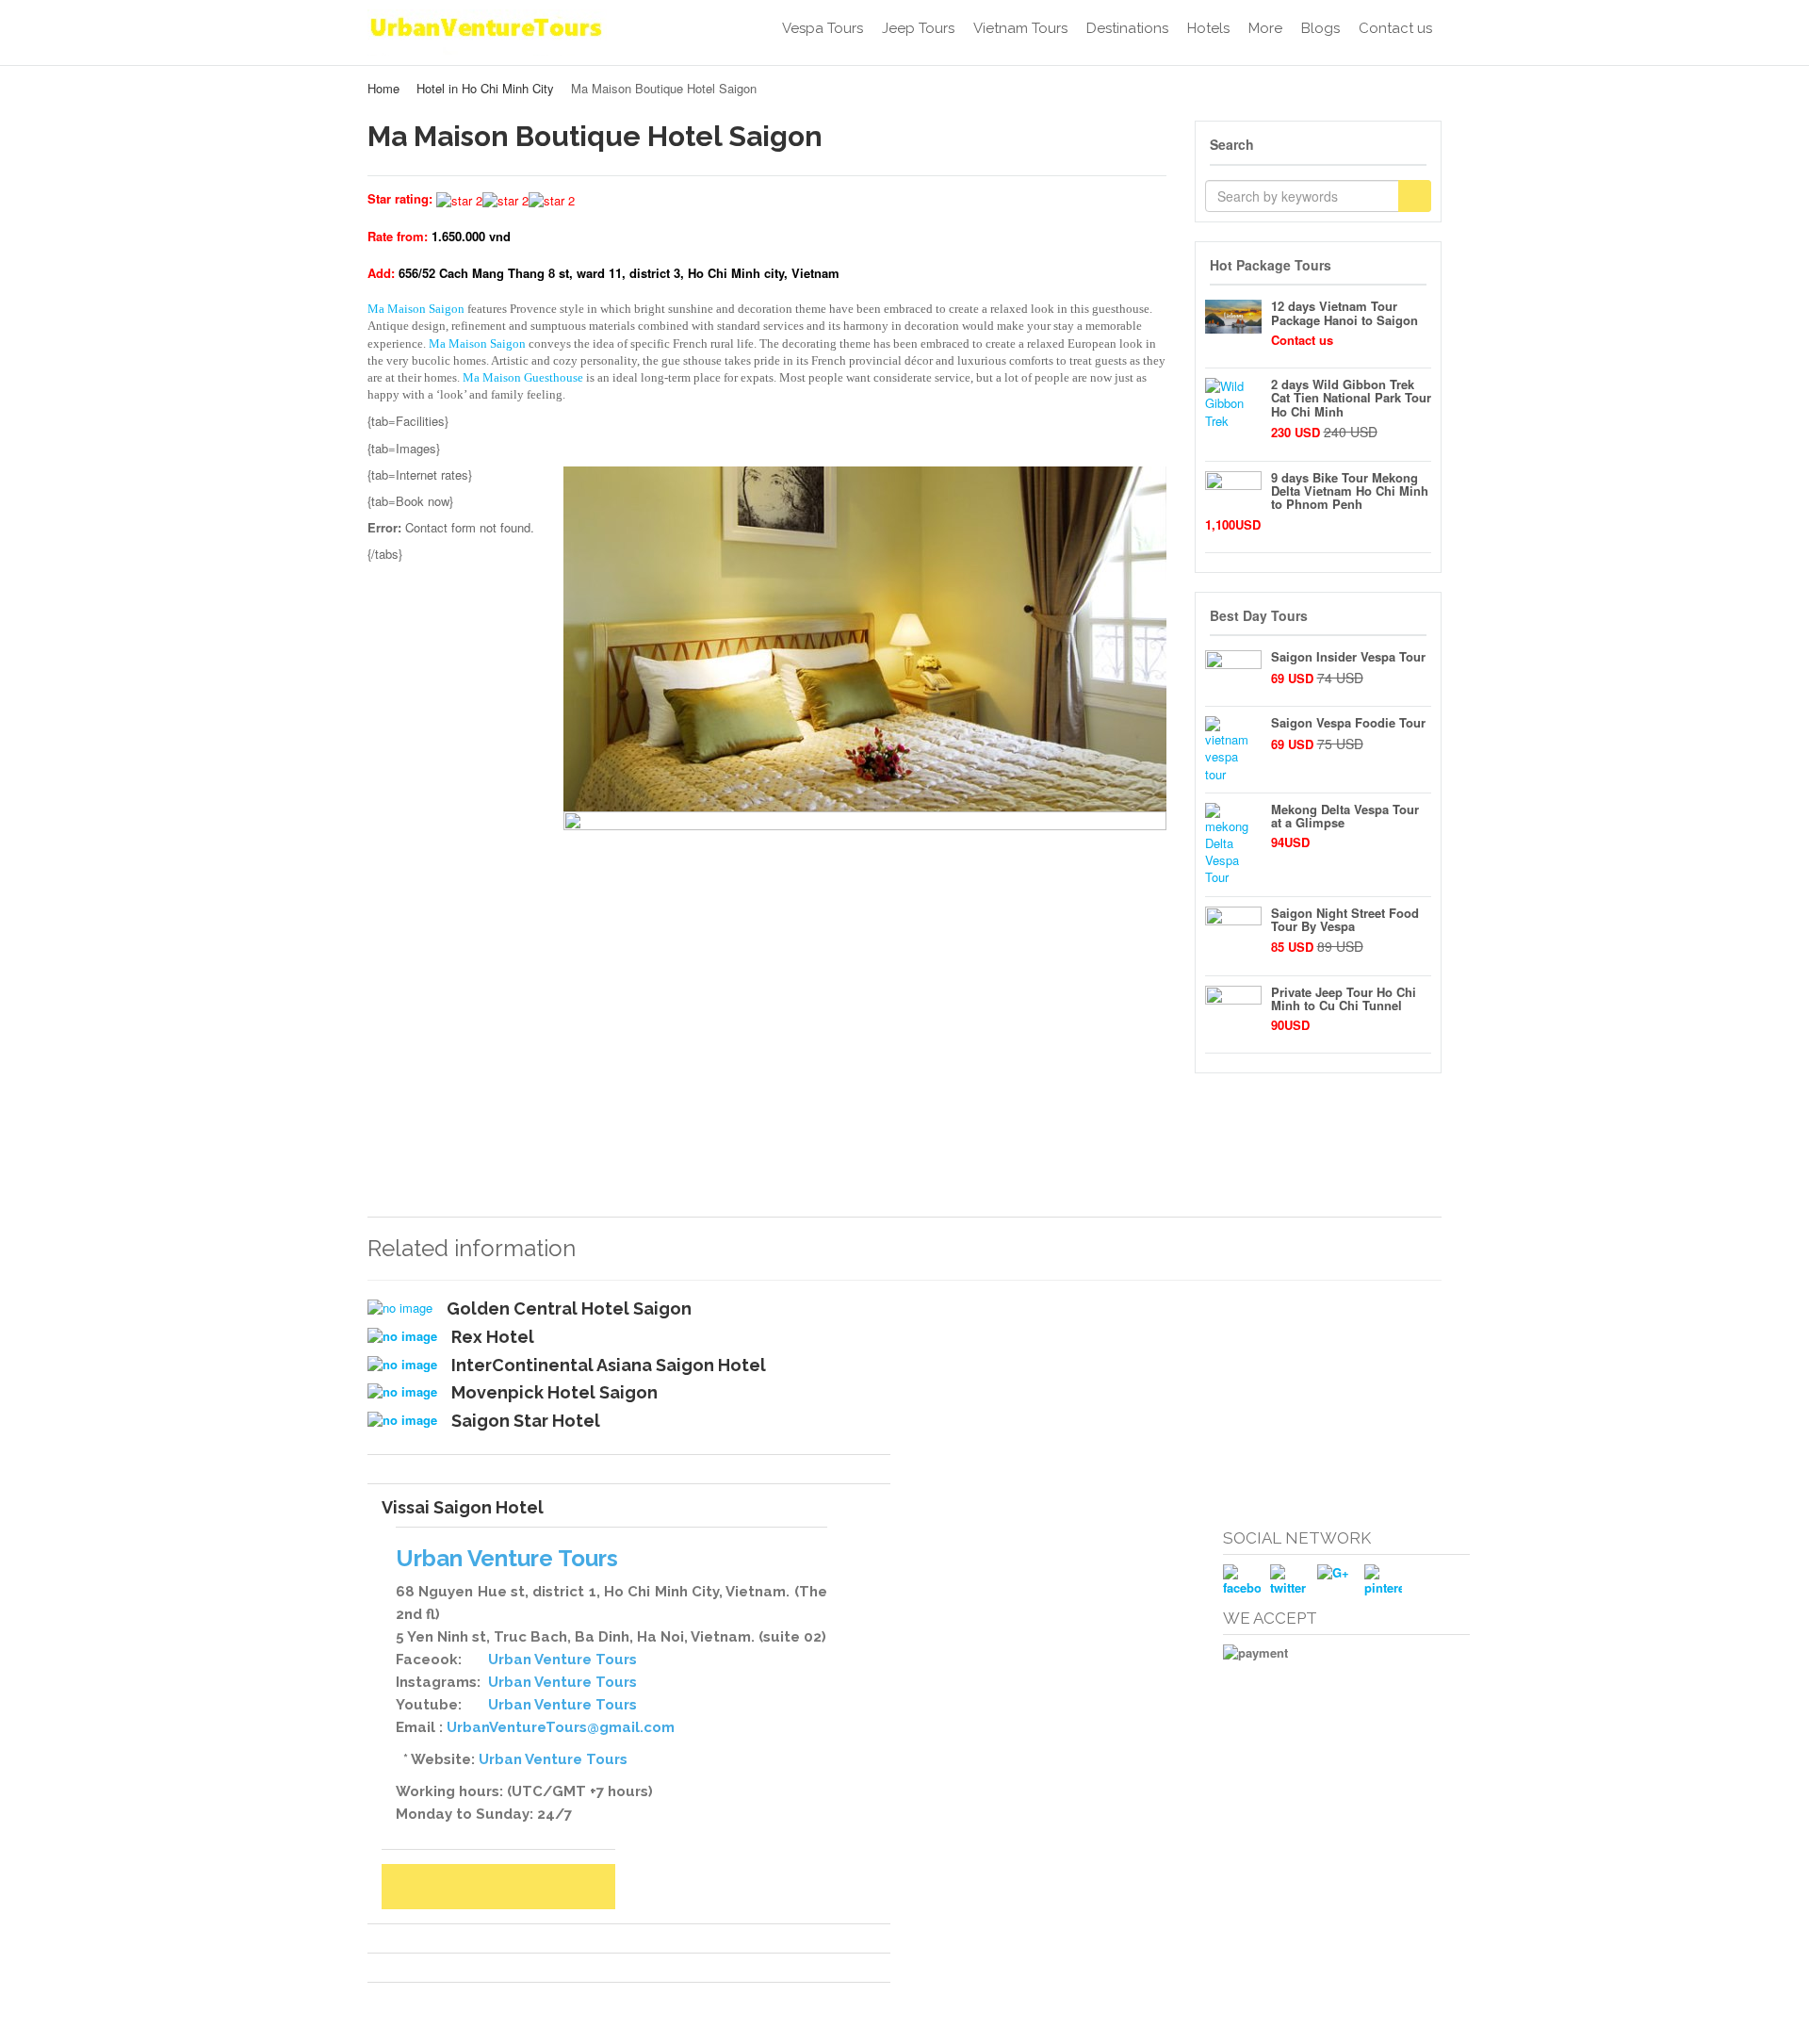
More (1265, 28)
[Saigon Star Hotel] (402, 1420)
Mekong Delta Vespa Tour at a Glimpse (1345, 816)
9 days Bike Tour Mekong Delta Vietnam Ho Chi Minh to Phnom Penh (1350, 491)
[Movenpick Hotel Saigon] (402, 1392)
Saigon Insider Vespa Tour (1348, 656)
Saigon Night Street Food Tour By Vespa (1345, 919)
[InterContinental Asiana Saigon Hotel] (402, 1365)
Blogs (1320, 28)
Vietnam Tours (1020, 28)
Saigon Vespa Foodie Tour (1348, 722)
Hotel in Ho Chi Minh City (485, 88)
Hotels (1208, 28)
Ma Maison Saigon (416, 309)
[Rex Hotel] (402, 1336)
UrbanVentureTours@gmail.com (561, 1727)
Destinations (1127, 28)
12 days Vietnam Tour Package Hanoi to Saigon (1345, 312)
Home (383, 88)
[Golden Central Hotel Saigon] (400, 1308)
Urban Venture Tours (562, 1660)
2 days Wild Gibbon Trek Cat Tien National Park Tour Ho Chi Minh (1351, 398)
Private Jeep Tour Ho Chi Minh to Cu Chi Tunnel (1344, 998)
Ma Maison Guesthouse (523, 377)
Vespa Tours (823, 28)
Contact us (1395, 28)
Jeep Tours (918, 28)
